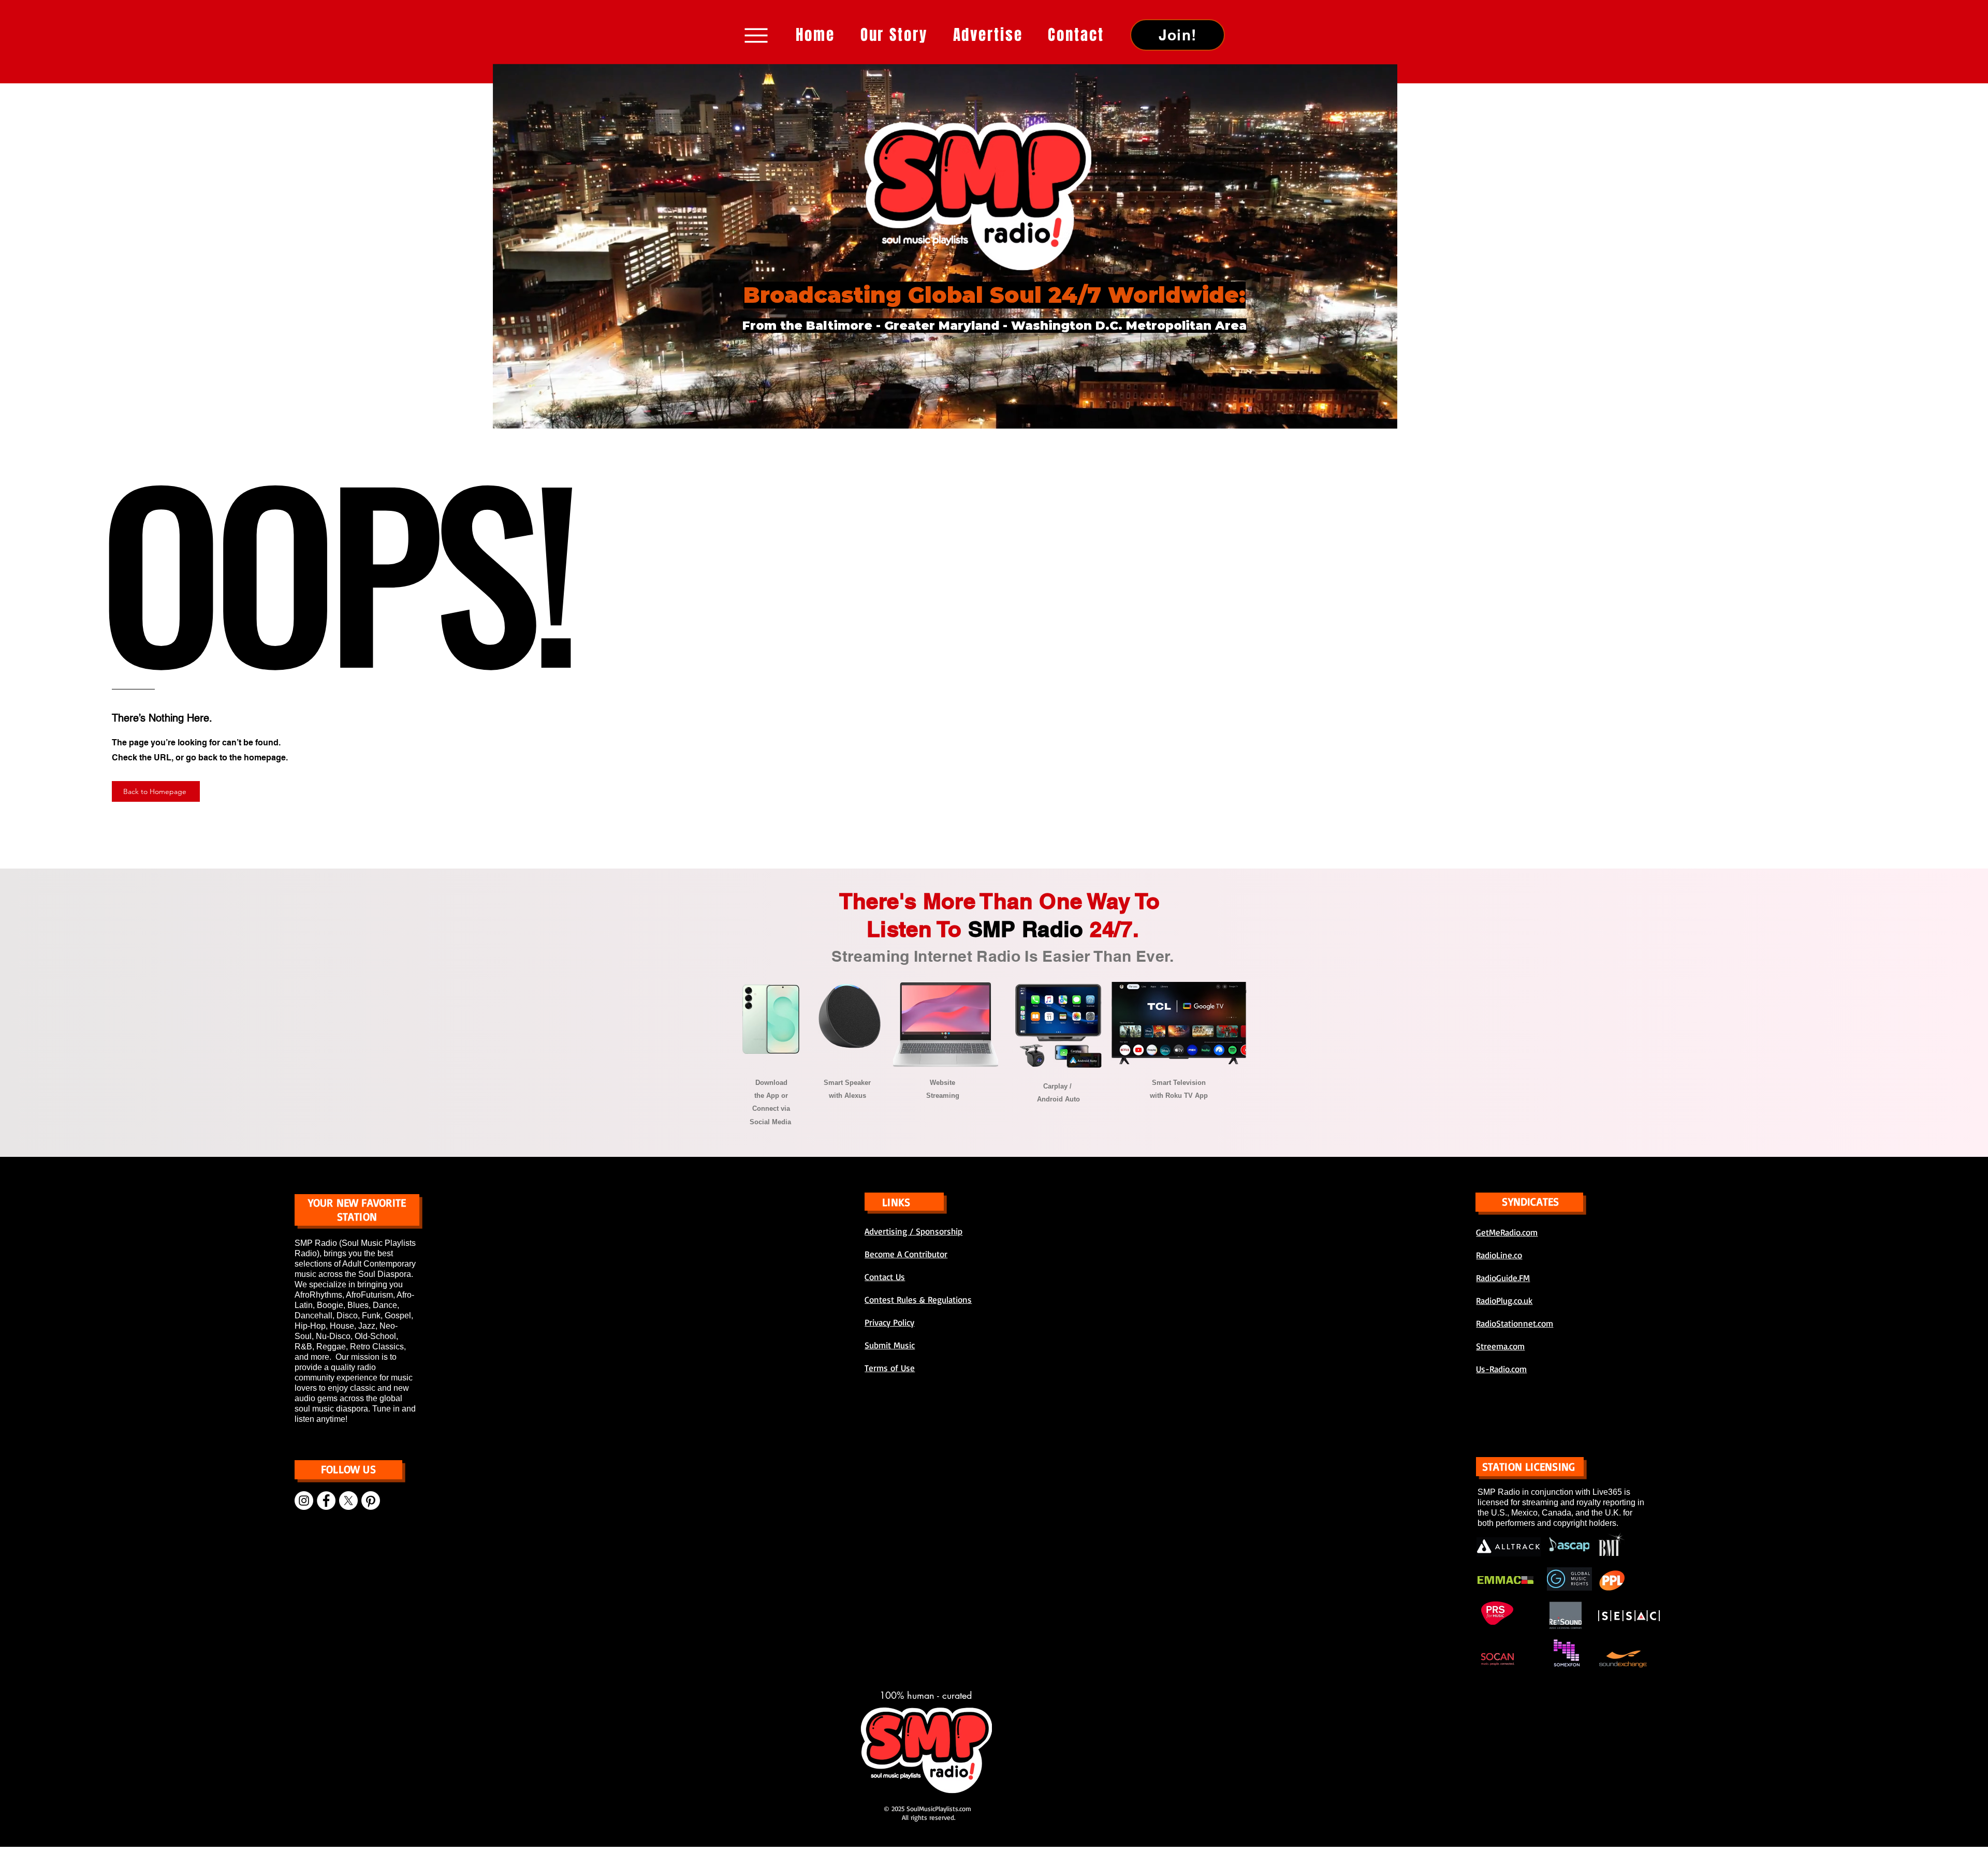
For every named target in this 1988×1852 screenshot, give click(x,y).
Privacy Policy (889, 1322)
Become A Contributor (906, 1254)
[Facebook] (326, 1501)
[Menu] (756, 35)
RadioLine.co (1499, 1255)
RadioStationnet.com (1515, 1323)
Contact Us (885, 1277)
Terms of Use (890, 1368)
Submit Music (890, 1345)
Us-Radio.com (1501, 1369)
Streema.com (1500, 1346)
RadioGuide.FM (1503, 1278)
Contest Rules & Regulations (918, 1299)
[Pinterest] (371, 1501)
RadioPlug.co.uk (1504, 1300)
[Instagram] (304, 1501)
